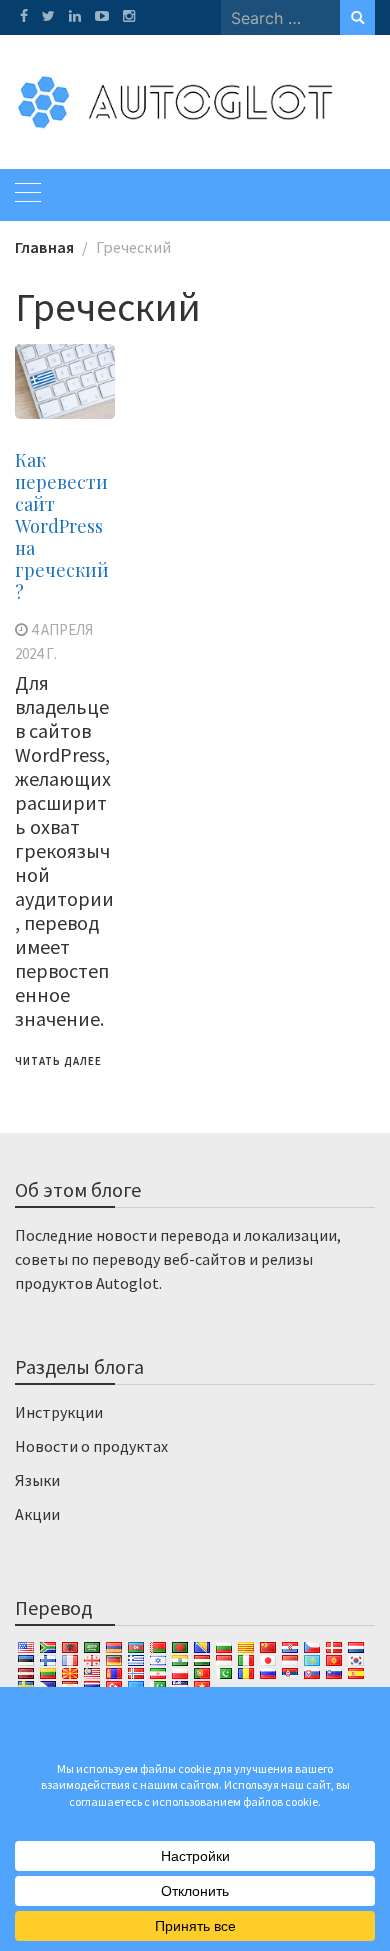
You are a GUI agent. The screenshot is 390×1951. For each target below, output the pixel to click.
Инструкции (59, 1412)
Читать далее (58, 1061)
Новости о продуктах (91, 1446)
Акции (37, 1514)
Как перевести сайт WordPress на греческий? (62, 526)
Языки (37, 1480)
